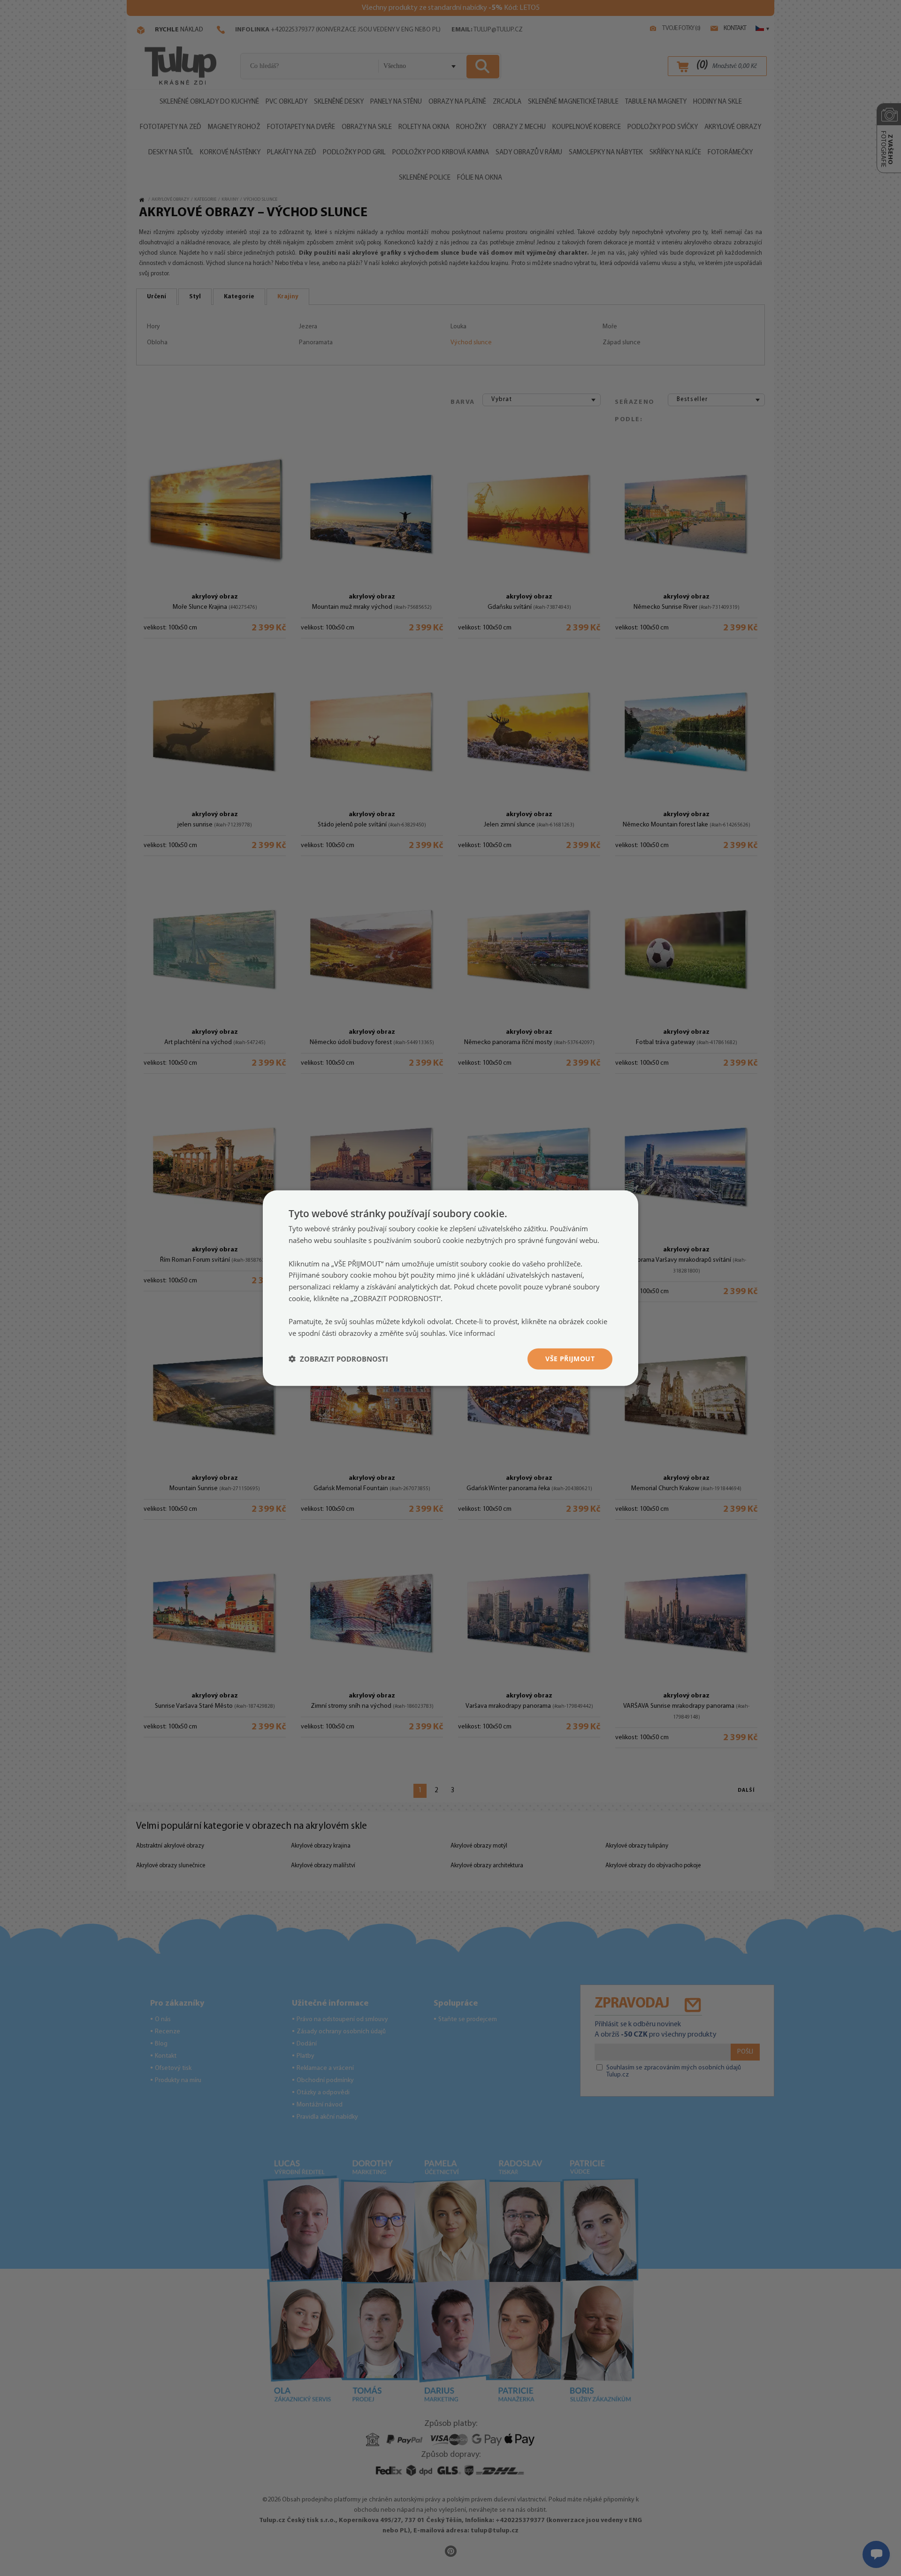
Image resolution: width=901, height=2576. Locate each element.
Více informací (472, 1333)
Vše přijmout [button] (570, 1359)
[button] (338, 1359)
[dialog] (450, 1288)
